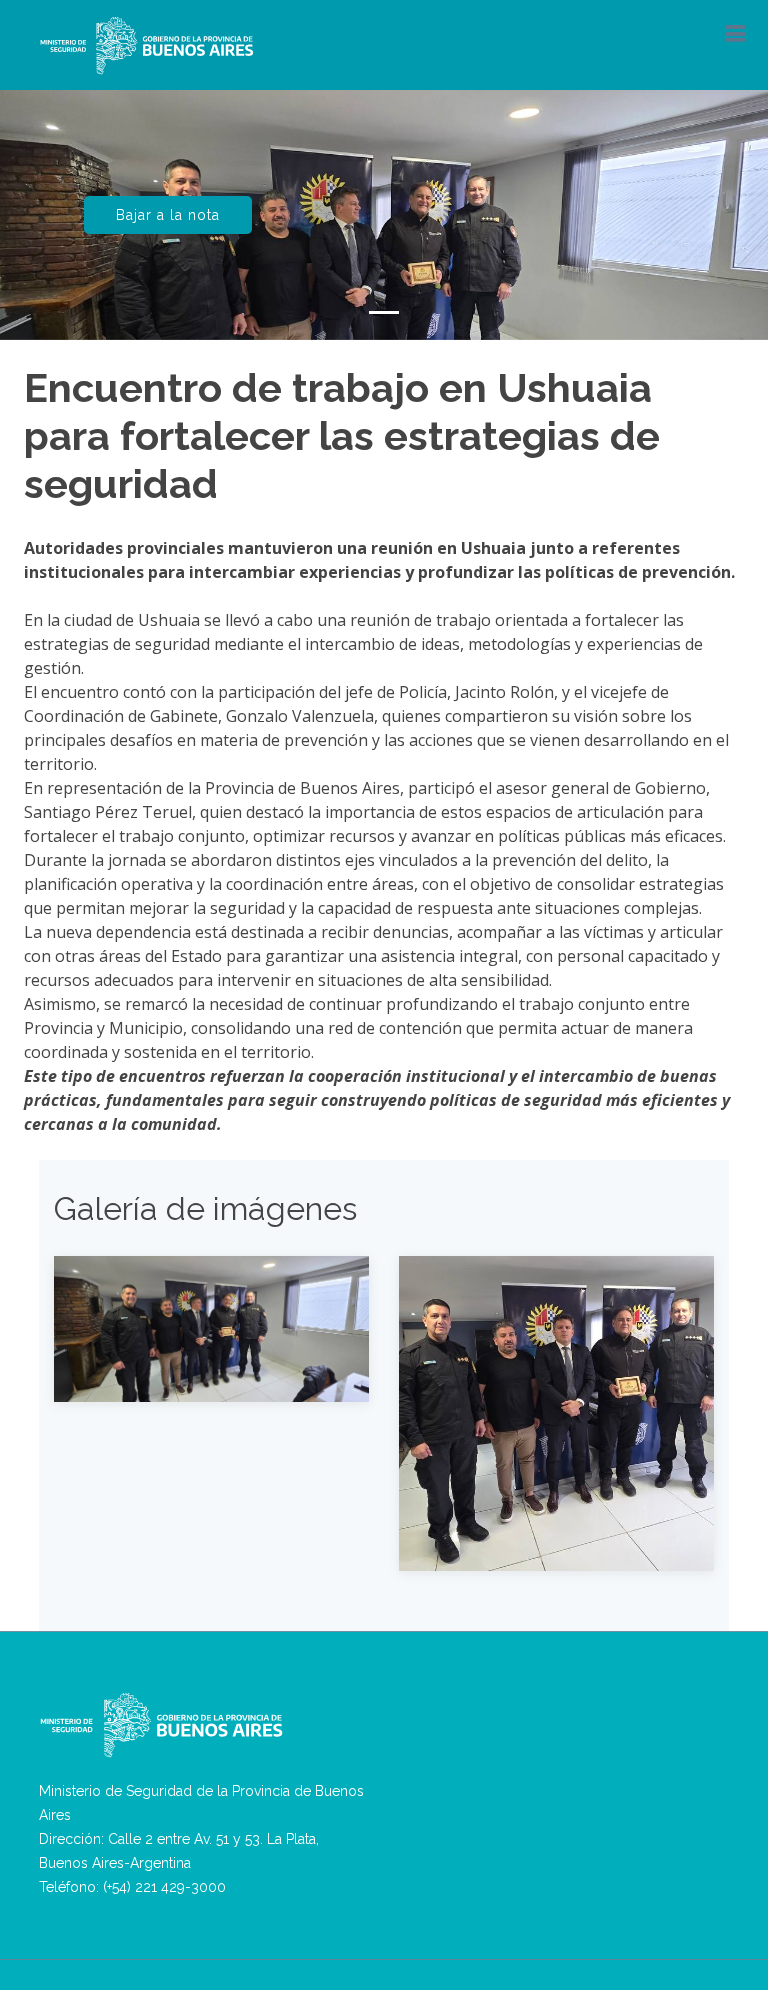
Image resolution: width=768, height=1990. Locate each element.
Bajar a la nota (168, 215)
